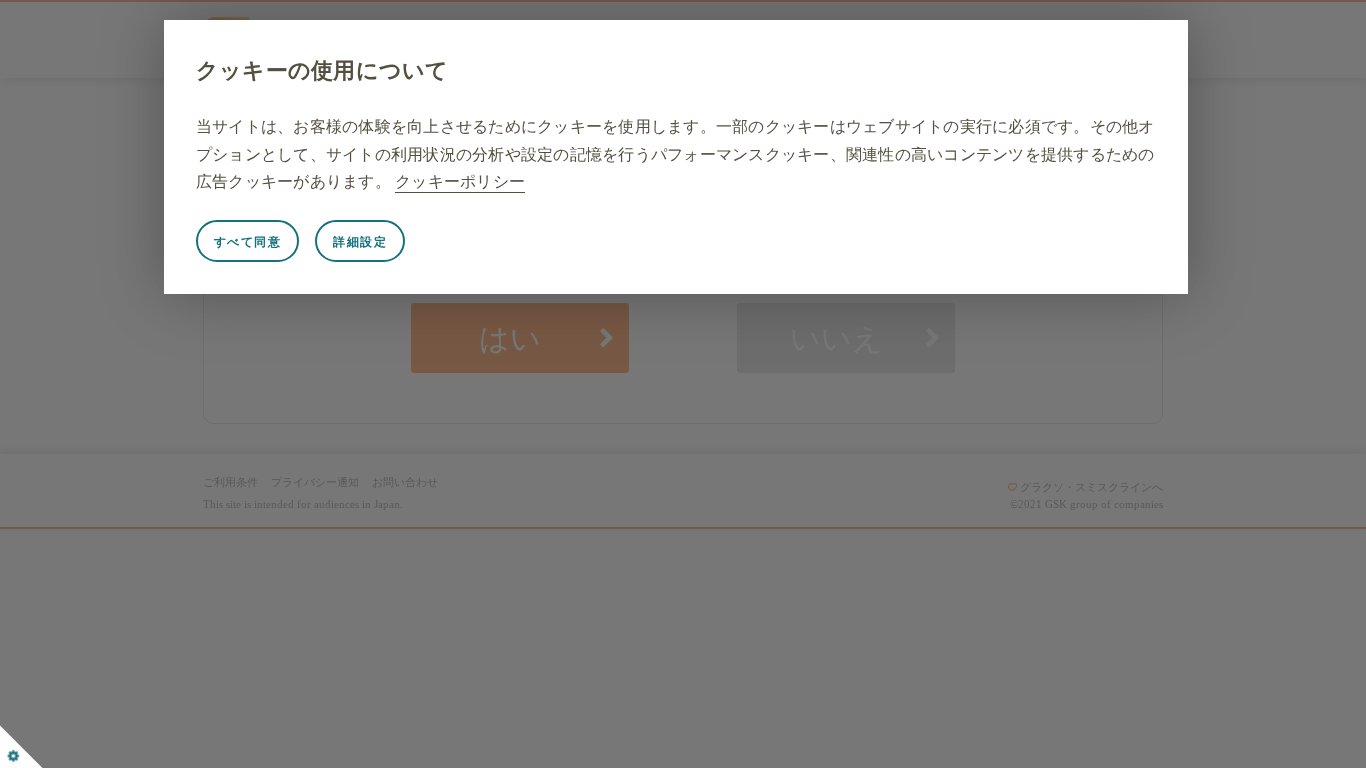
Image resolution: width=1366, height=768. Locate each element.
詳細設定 (360, 242)
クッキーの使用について (322, 70)
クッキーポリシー (460, 181)
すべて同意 (248, 242)
